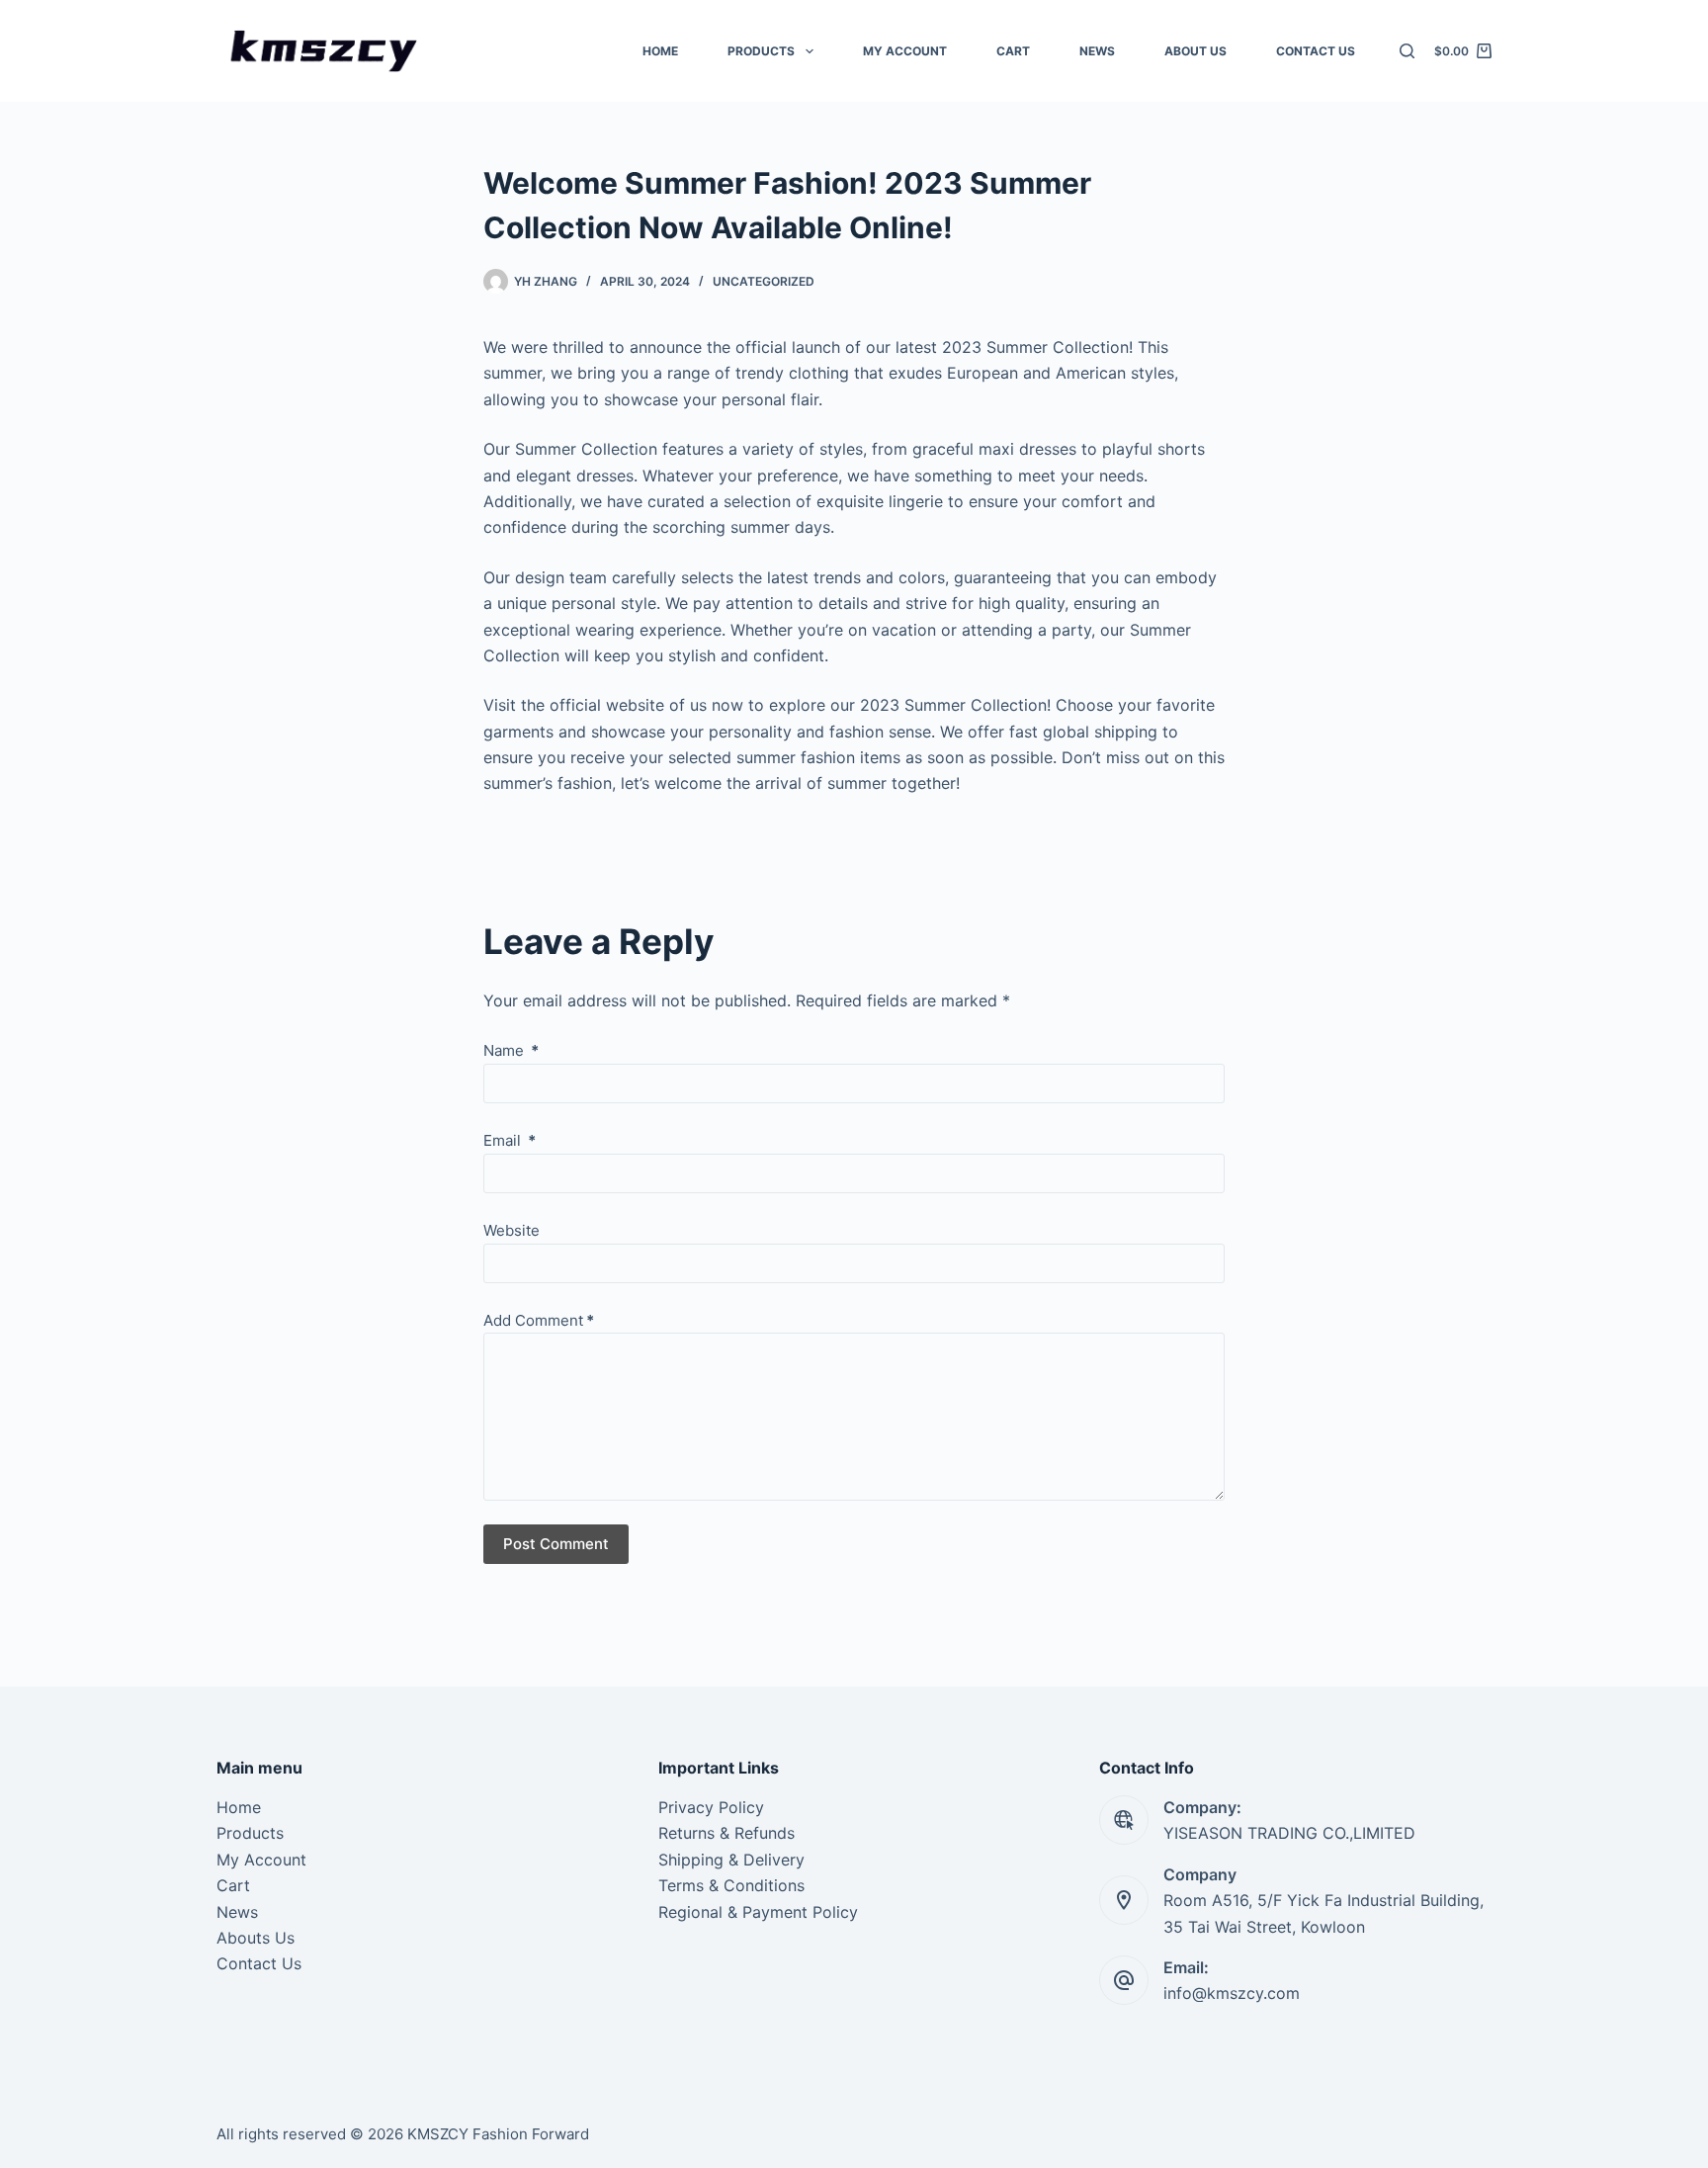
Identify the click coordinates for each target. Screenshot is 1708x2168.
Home (239, 1807)
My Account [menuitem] (905, 51)
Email (510, 1140)
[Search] (1407, 51)
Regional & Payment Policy (758, 1912)
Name (511, 1050)
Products (250, 1833)
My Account (261, 1860)
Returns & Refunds (726, 1833)
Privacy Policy (711, 1807)
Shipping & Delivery (731, 1860)
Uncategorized (764, 281)
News (237, 1912)
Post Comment (556, 1544)
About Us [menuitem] (1196, 51)
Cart (233, 1885)
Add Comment (539, 1320)
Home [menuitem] (660, 51)
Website (512, 1230)
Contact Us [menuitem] (1316, 51)
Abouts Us (256, 1938)
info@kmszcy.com (1232, 1993)
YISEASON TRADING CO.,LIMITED (1289, 1833)
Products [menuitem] (761, 51)
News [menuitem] (1097, 51)
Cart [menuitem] (1013, 51)
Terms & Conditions (731, 1885)
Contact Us (259, 1963)
